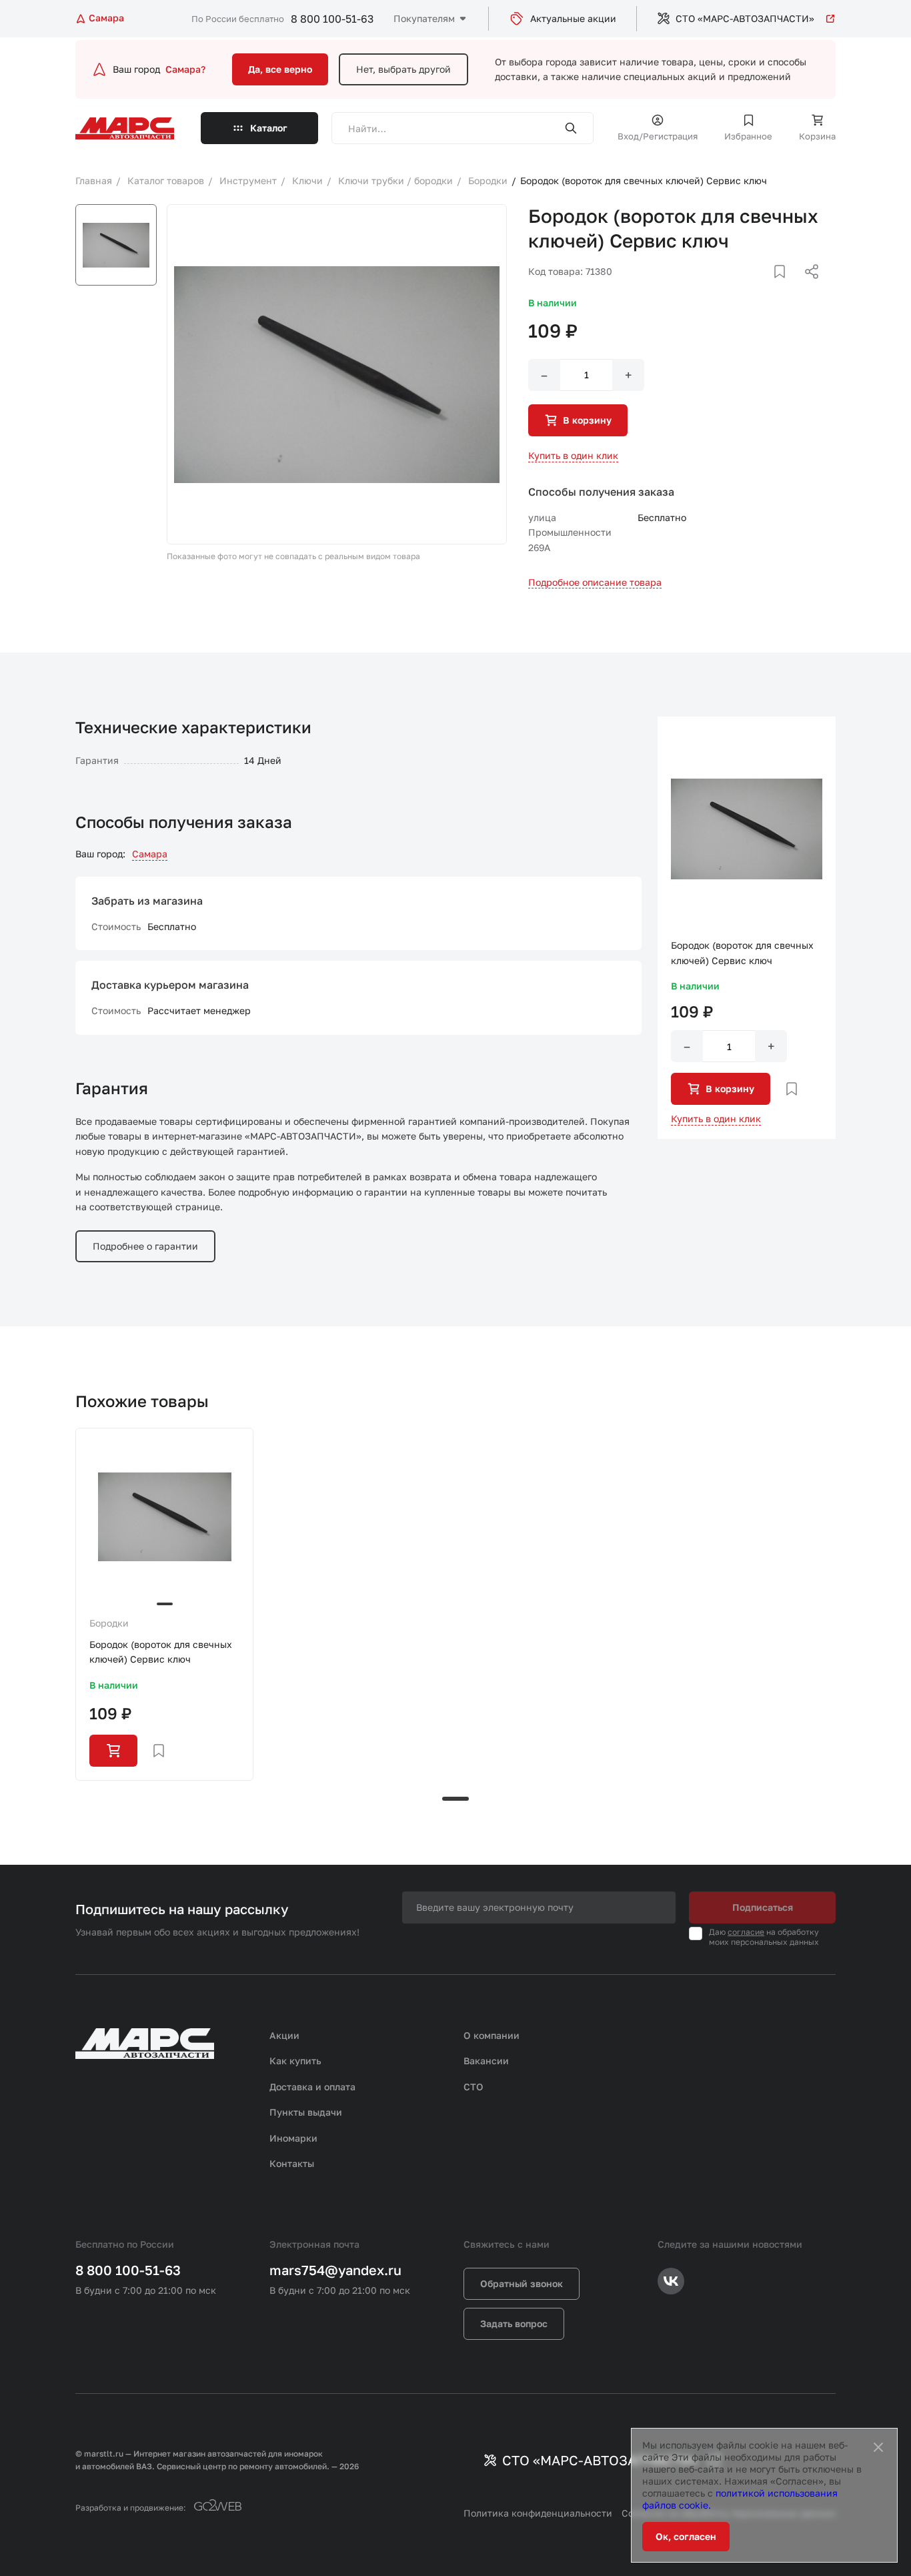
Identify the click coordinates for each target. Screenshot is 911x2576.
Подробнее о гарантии (145, 1246)
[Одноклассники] (786, 288)
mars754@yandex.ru (335, 2270)
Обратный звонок (522, 2283)
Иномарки (293, 2138)
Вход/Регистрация (658, 136)
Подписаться (763, 1907)
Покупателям (424, 18)
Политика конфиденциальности (538, 2513)
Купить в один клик (573, 455)
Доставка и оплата (312, 2087)
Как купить (295, 2061)
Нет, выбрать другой (403, 69)
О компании (492, 2035)
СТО (474, 2087)
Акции (284, 2035)
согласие (746, 1932)
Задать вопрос (514, 2323)
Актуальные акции (573, 18)
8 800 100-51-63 (332, 19)
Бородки (109, 1623)
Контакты (292, 2163)
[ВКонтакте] (764, 288)
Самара (150, 854)
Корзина (817, 136)
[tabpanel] (164, 1604)
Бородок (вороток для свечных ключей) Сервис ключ (161, 1652)
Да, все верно (280, 69)
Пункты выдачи (306, 2112)
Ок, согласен (686, 2536)
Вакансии (486, 2061)
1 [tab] (455, 1799)
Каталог (269, 128)
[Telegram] (743, 288)
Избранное (748, 136)
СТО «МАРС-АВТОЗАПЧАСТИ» (745, 18)
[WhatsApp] (807, 288)
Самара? (185, 69)
